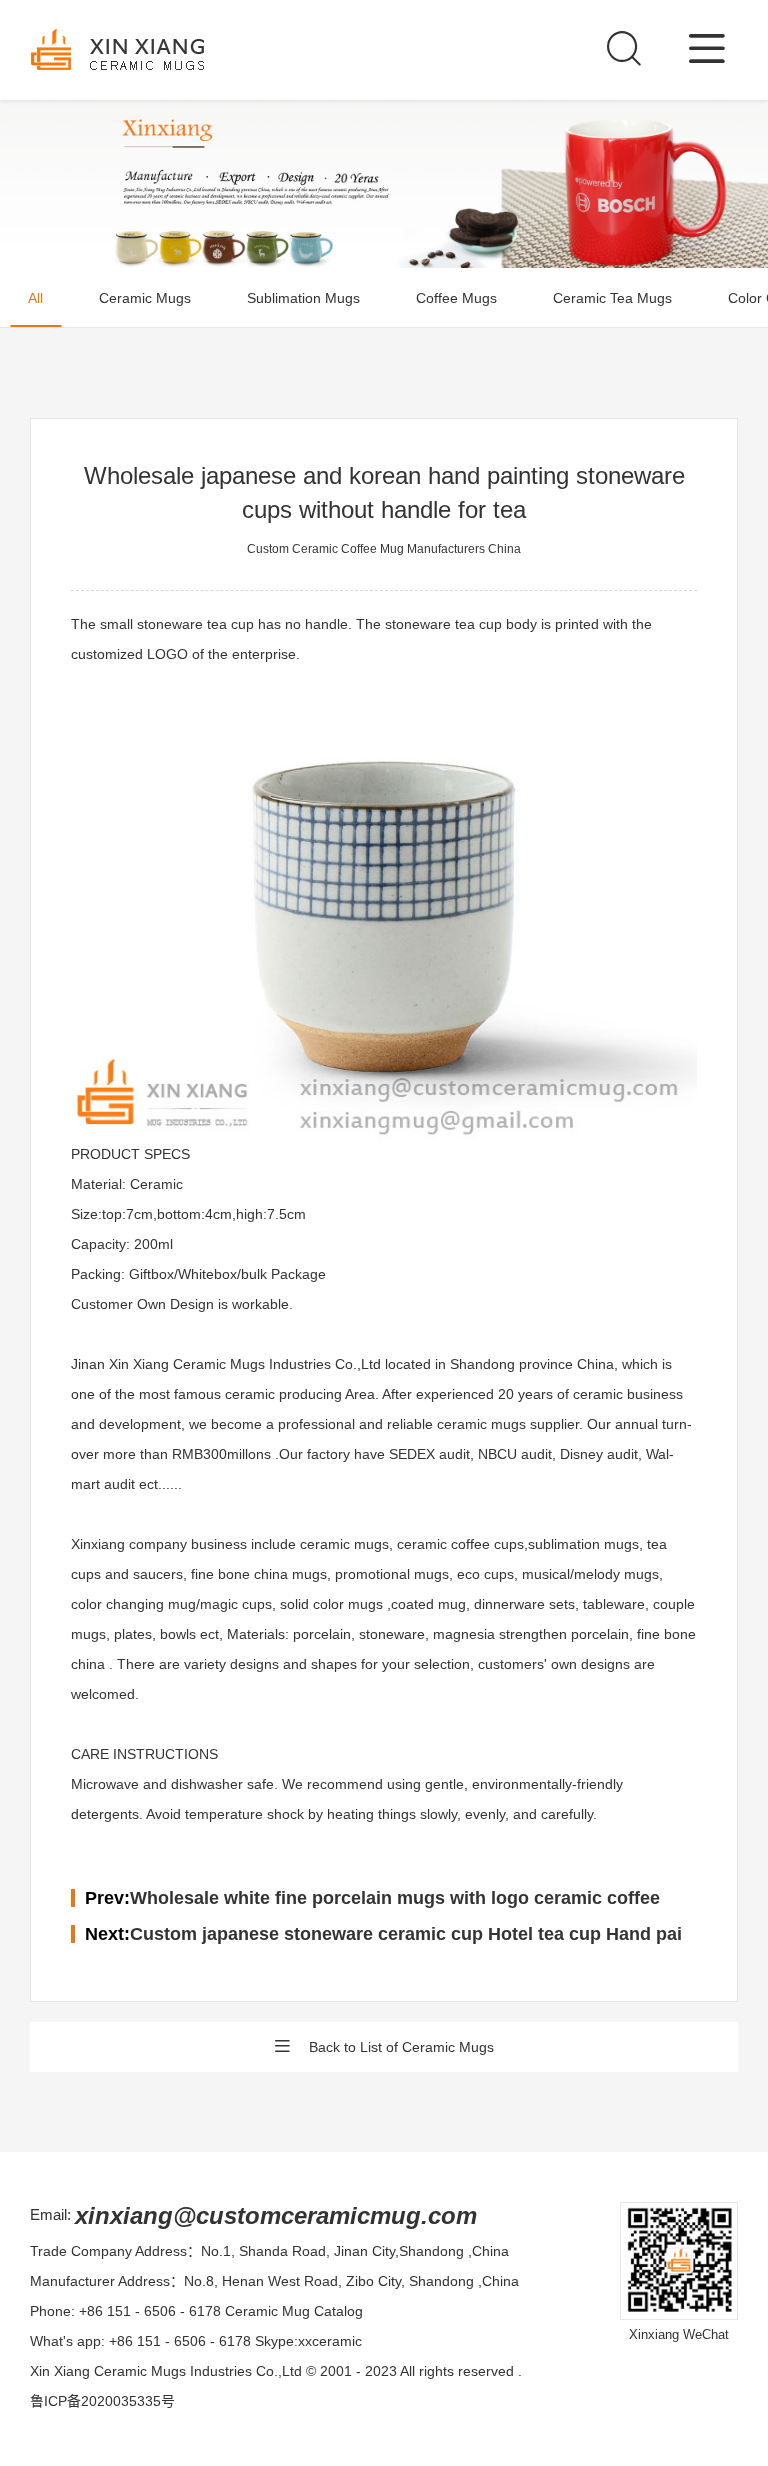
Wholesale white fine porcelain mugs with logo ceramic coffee (395, 1898)
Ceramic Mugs (145, 298)
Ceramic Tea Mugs (612, 298)
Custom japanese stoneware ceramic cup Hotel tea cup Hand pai (406, 1934)
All (35, 298)
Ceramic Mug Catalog (294, 2311)
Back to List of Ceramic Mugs (401, 2047)
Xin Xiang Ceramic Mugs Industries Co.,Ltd (166, 2371)
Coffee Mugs (456, 298)
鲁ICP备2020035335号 (102, 2401)
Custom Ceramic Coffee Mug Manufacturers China (384, 549)
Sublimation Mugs (303, 298)
